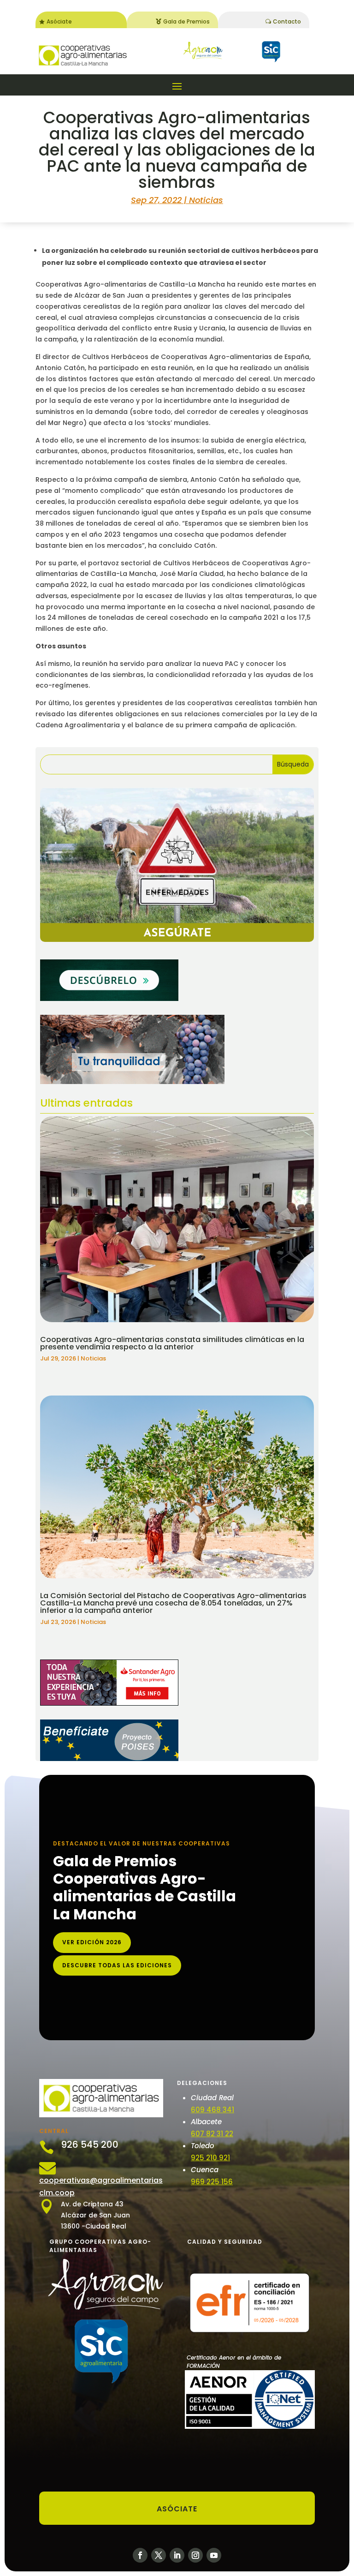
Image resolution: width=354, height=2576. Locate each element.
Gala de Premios (186, 21)
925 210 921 (210, 2158)
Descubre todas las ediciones (117, 1965)
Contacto (287, 21)
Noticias (206, 200)
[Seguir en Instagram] (195, 2555)
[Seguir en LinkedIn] (177, 2555)
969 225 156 (212, 2182)
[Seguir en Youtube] (214, 2555)
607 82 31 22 (212, 2134)
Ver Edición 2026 (92, 1942)
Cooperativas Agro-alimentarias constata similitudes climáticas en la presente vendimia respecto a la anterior (172, 1343)
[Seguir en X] (159, 2555)
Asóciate (59, 21)
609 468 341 (212, 2110)
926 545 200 (90, 2145)
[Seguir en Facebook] (140, 2555)
